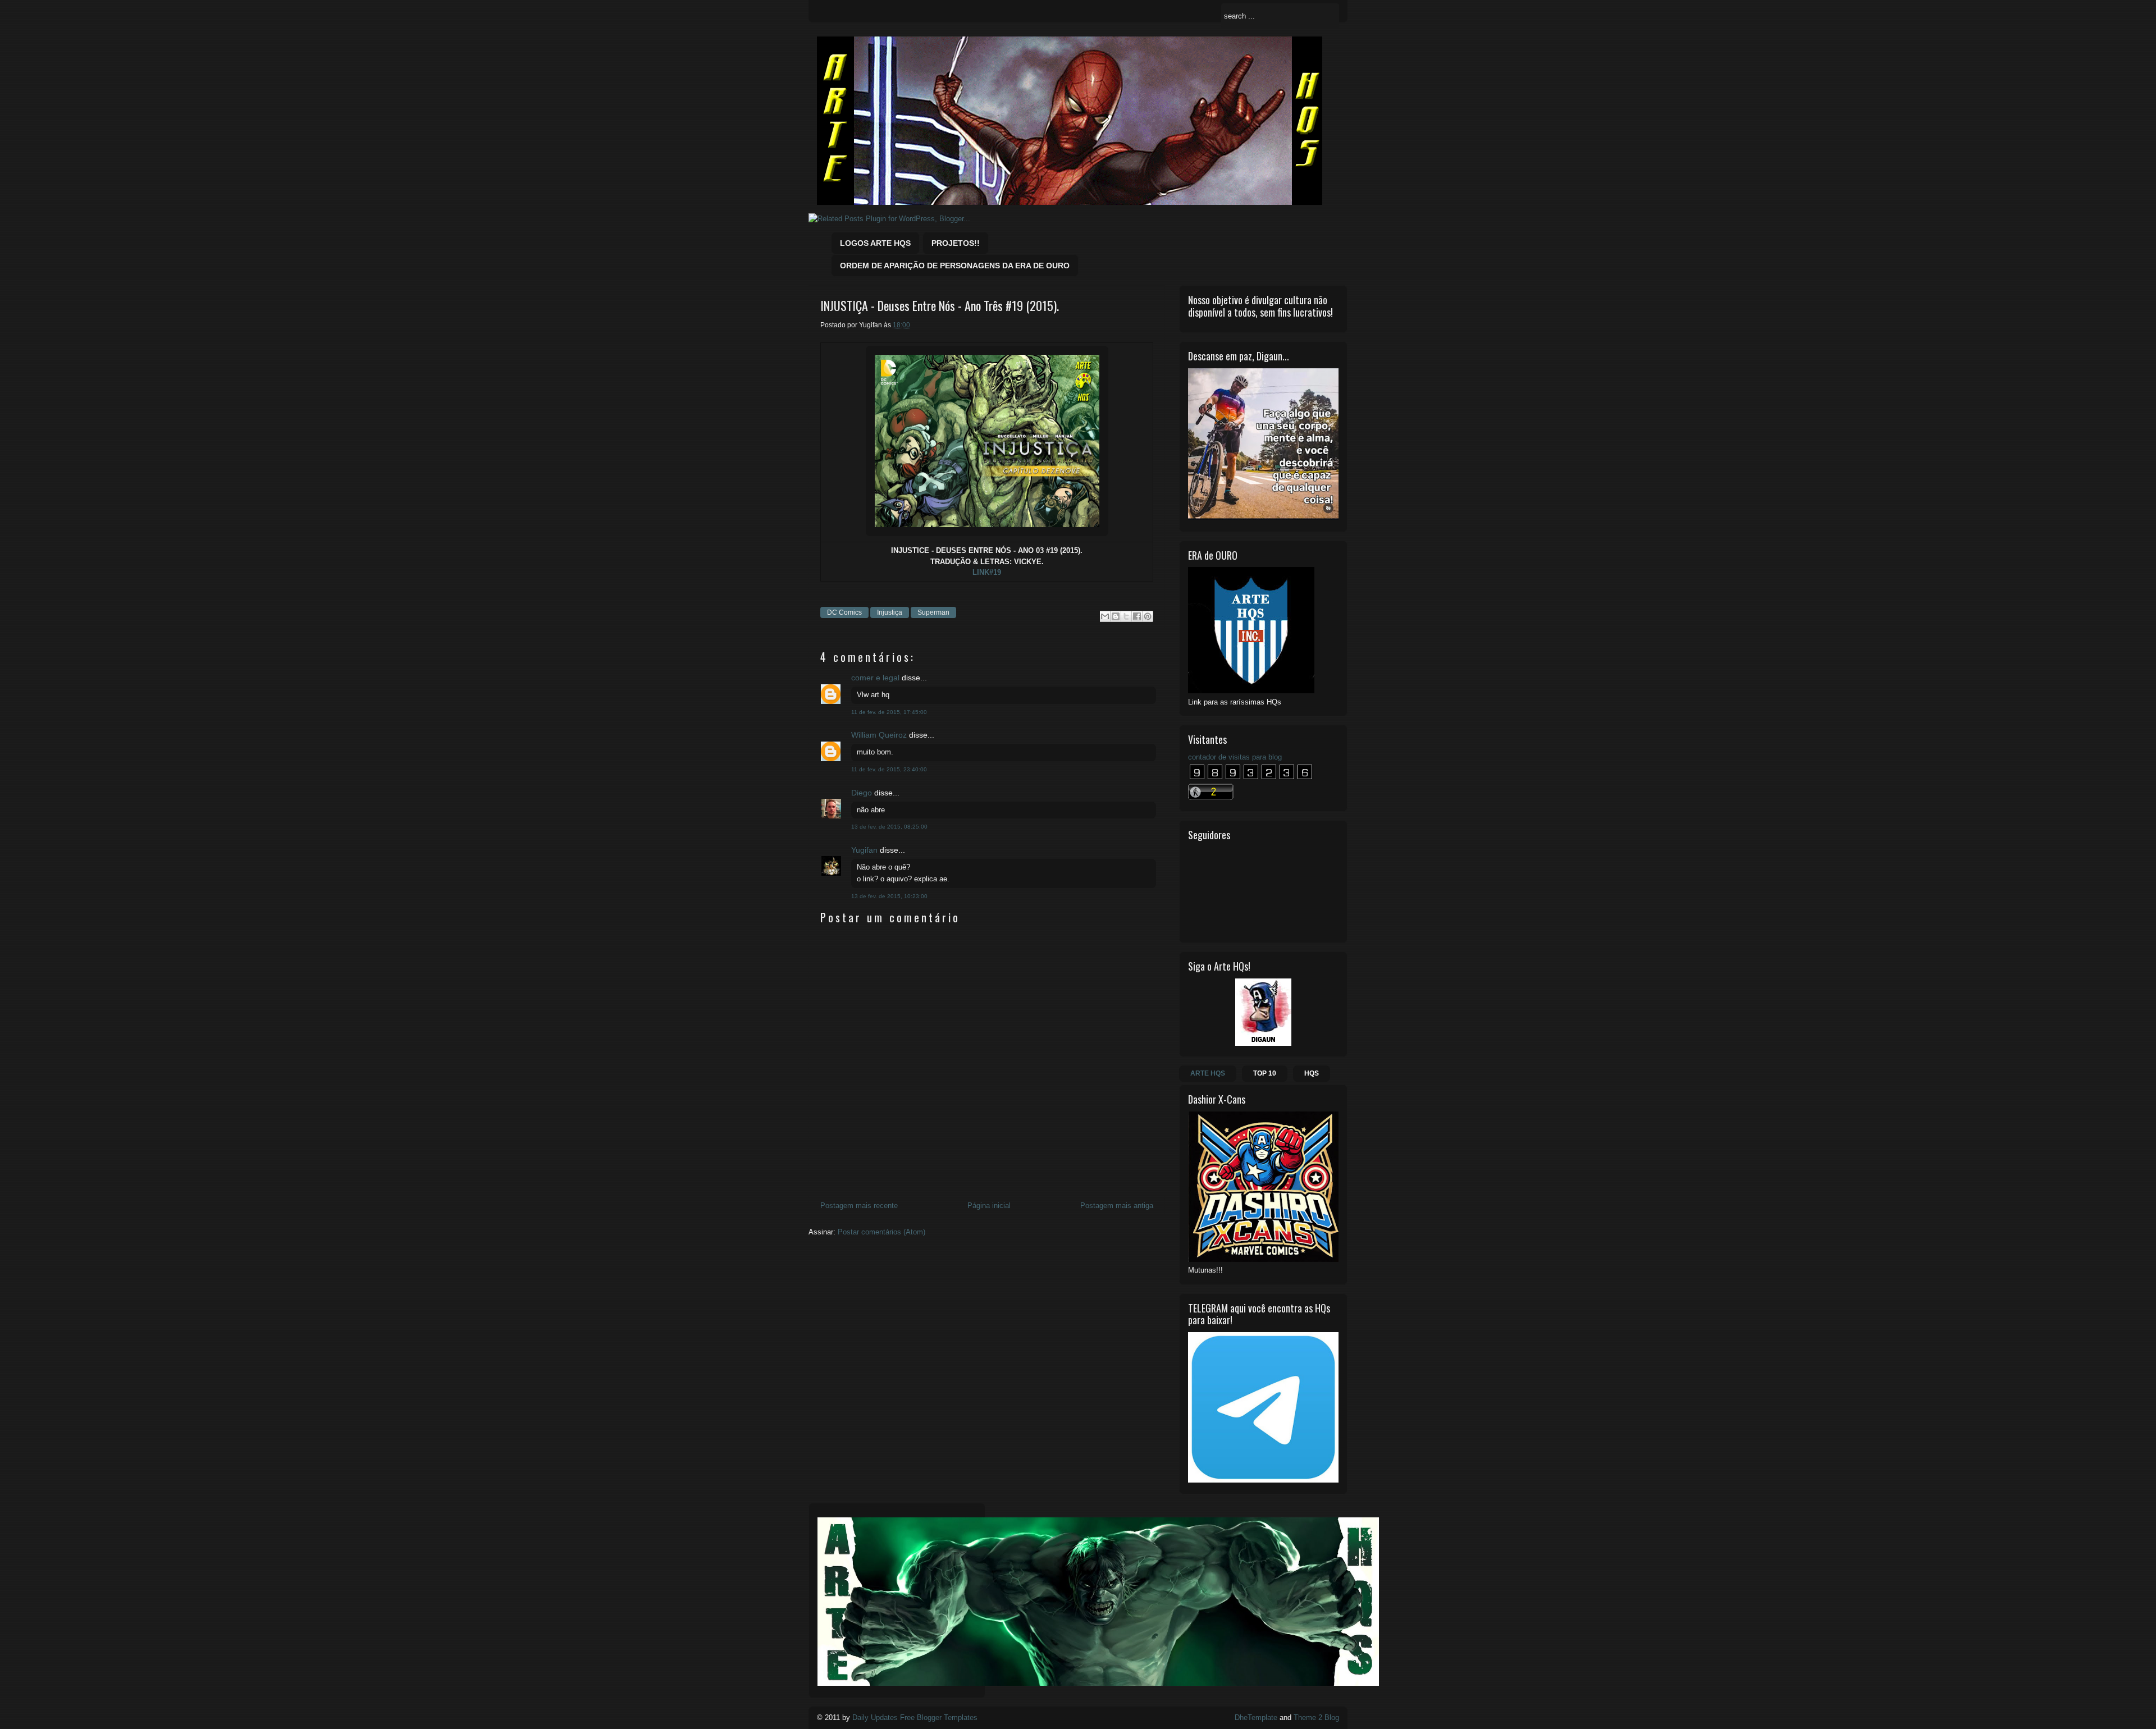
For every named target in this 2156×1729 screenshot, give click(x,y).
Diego (862, 793)
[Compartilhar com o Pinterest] (1148, 616)
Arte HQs (1208, 1073)
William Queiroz (879, 735)
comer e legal (875, 678)
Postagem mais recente (859, 1206)
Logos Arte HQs (875, 243)
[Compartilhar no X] (1126, 616)
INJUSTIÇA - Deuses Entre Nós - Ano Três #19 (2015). (940, 306)
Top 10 (1265, 1073)
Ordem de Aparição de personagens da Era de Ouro (955, 266)
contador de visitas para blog (1235, 757)
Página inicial (989, 1206)
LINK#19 (987, 572)
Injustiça (890, 612)
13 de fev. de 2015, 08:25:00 (889, 827)
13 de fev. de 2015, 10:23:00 (889, 896)
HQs (1312, 1073)
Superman (933, 612)
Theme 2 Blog (1316, 1717)
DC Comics (844, 612)
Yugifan (864, 850)
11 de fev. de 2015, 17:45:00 (889, 712)
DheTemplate (1256, 1717)
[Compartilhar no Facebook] (1137, 616)
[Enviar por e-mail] (1105, 616)
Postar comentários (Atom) (881, 1232)
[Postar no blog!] (1116, 616)
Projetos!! (956, 243)
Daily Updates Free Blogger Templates (915, 1717)
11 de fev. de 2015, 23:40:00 (889, 769)
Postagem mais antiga (1117, 1206)
